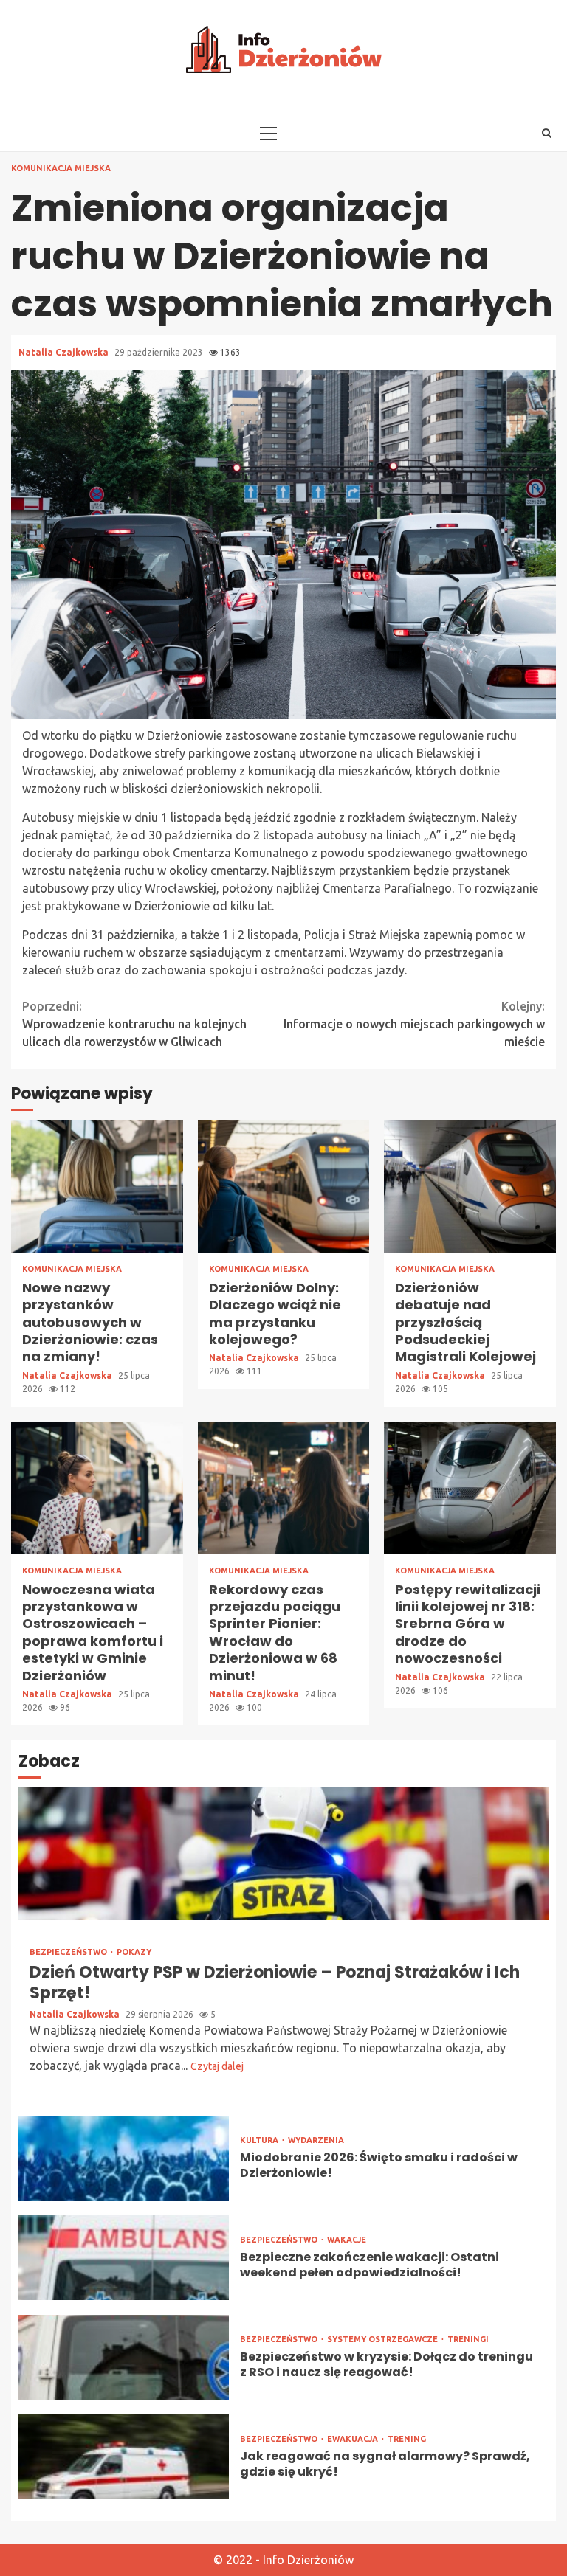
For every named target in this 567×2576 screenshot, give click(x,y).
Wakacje (347, 2240)
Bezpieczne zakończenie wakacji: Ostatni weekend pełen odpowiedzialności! (124, 2258)
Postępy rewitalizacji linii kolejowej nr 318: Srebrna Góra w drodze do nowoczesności (470, 1488)
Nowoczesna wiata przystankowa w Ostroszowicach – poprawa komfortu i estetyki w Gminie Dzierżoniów (97, 1488)
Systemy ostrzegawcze (384, 2340)
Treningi (468, 2340)
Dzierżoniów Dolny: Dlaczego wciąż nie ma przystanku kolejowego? (284, 1186)
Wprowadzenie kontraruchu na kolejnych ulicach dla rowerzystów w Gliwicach (134, 1024)
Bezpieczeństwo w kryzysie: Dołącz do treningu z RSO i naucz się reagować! (124, 2357)
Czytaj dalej (217, 2066)
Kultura (260, 2140)
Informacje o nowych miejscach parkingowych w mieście (414, 1024)
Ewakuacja (354, 2439)
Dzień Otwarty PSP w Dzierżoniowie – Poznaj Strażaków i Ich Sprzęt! (283, 1854)
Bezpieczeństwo (69, 1952)
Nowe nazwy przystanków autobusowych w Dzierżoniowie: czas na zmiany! (97, 1186)
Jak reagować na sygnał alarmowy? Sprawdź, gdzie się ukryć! (124, 2457)
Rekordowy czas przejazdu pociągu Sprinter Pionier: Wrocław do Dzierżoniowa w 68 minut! (284, 1488)
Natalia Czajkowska (65, 352)
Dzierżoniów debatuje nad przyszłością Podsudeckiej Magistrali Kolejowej (470, 1186)
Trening (407, 2439)
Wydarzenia (316, 2140)
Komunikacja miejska (61, 169)
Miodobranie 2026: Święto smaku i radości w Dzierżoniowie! (124, 2158)
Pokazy (134, 1952)
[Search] (547, 133)
